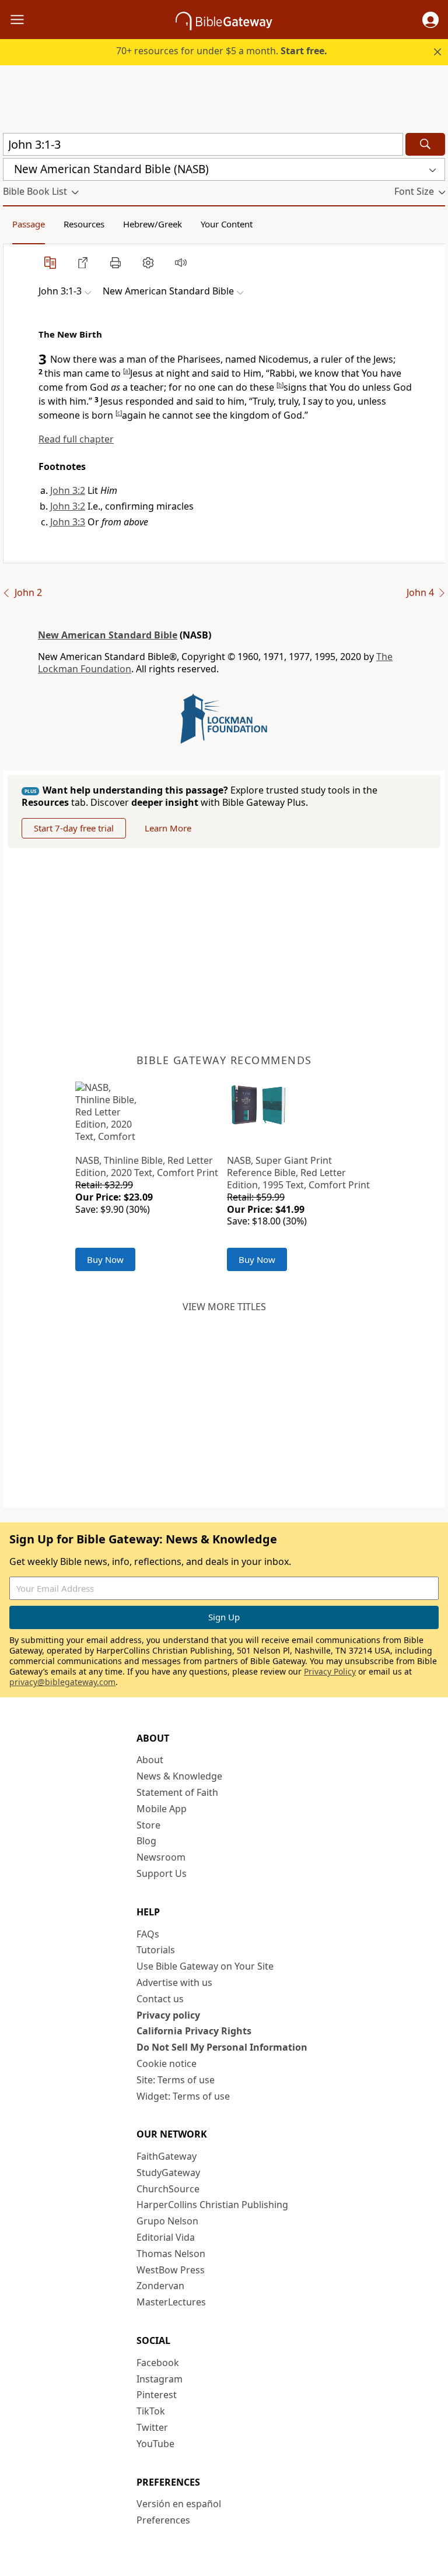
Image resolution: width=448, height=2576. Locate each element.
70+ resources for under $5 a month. (222, 51)
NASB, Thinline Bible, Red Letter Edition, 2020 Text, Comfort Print (147, 1166)
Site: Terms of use (176, 2080)
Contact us (160, 1999)
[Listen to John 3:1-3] (181, 262)
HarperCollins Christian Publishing (212, 2205)
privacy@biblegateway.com (62, 1682)
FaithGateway (167, 2156)
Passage (29, 224)
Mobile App (162, 1809)
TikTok (151, 2411)
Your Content (227, 224)
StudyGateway (168, 2173)
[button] (430, 20)
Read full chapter (76, 439)
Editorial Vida (166, 2237)
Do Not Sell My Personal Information (222, 2047)
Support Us (162, 1873)
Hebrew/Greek (153, 224)
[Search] (425, 144)
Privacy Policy (330, 1671)
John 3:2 (68, 490)
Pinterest (157, 2395)
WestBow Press (171, 2270)
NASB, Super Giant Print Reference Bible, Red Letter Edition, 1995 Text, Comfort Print (298, 1173)
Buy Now (105, 1259)
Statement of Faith (177, 1792)
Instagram (160, 2379)
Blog (146, 1841)
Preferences (163, 2520)
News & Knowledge (179, 1776)
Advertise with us (174, 1982)
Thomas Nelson (171, 2254)
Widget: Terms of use (183, 2096)
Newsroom (161, 1857)
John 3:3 (68, 522)
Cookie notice (167, 2063)
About (150, 1760)
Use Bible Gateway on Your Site (205, 1966)
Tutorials (156, 1950)
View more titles (224, 1307)
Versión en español (179, 2504)
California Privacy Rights (194, 2031)
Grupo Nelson (167, 2221)
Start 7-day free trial (74, 828)
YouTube (155, 2444)
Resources (84, 224)
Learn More (168, 828)
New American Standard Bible (108, 635)
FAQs (148, 1934)
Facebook (158, 2363)
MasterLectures (171, 2302)
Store (148, 1825)
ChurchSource (168, 2189)
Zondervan (160, 2286)
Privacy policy (168, 2015)
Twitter (152, 2427)
